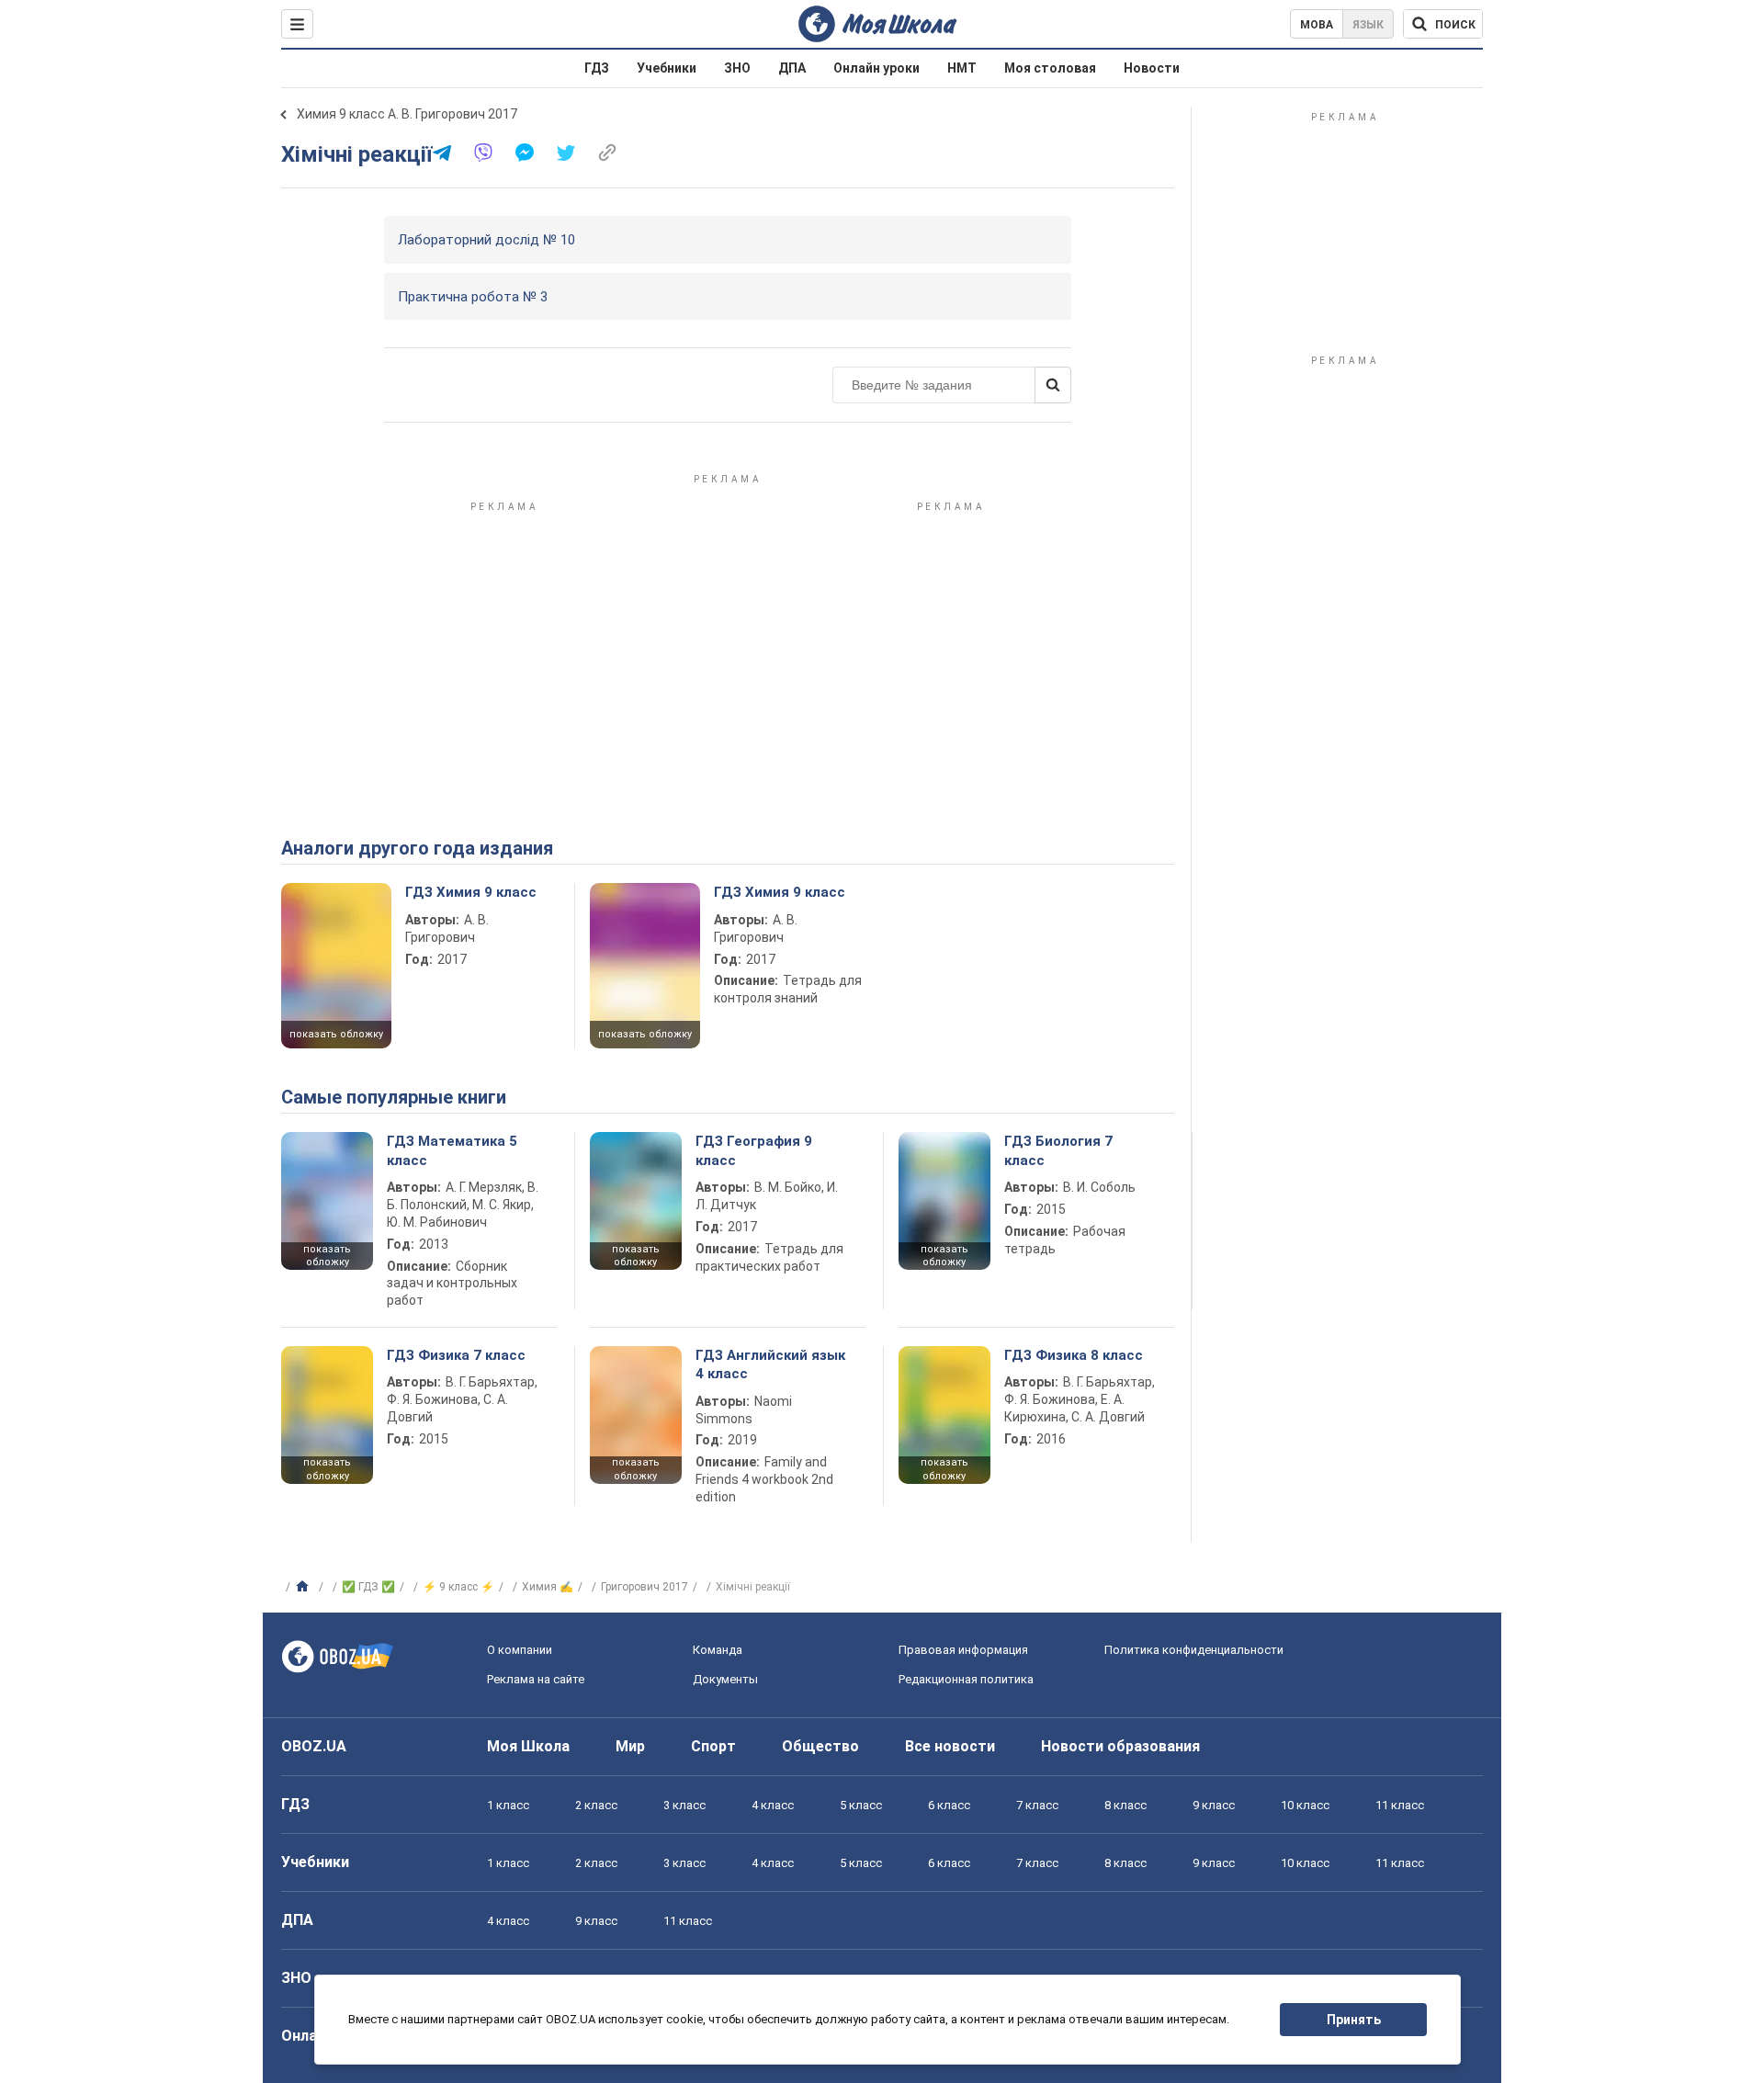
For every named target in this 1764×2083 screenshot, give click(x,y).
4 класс (773, 1805)
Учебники (667, 68)
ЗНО (737, 68)
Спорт (713, 1746)
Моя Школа (528, 1746)
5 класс (861, 1805)
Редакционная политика (966, 1679)
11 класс (1400, 1805)
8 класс (1125, 1805)
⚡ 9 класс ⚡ (458, 1587)
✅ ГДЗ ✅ (368, 1587)
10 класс (1305, 1805)
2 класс (596, 1805)
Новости (1152, 68)
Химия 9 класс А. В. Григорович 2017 (407, 114)
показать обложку (336, 1034)
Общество (820, 1746)
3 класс (684, 1805)
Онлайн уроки (876, 68)
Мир (630, 1746)
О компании (520, 1650)
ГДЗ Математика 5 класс (452, 1150)
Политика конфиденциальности (1194, 1650)
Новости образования (1120, 1746)
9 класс (1214, 1805)
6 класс (949, 1805)
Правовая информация (963, 1650)
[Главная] (305, 1587)
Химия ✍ (548, 1587)
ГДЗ (597, 68)
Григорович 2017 (645, 1587)
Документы (725, 1679)
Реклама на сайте (536, 1679)
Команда (718, 1650)
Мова (1317, 25)
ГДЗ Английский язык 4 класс (770, 1364)
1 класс (508, 1805)
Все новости (950, 1746)
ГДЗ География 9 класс (754, 1150)
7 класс (1037, 1805)
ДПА (792, 68)
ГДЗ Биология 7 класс (1058, 1150)
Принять (1354, 2020)
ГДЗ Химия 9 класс (471, 892)
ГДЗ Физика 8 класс (1074, 1355)
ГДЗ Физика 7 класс (456, 1355)
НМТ (962, 68)
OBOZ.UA (314, 1746)
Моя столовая (1050, 68)
